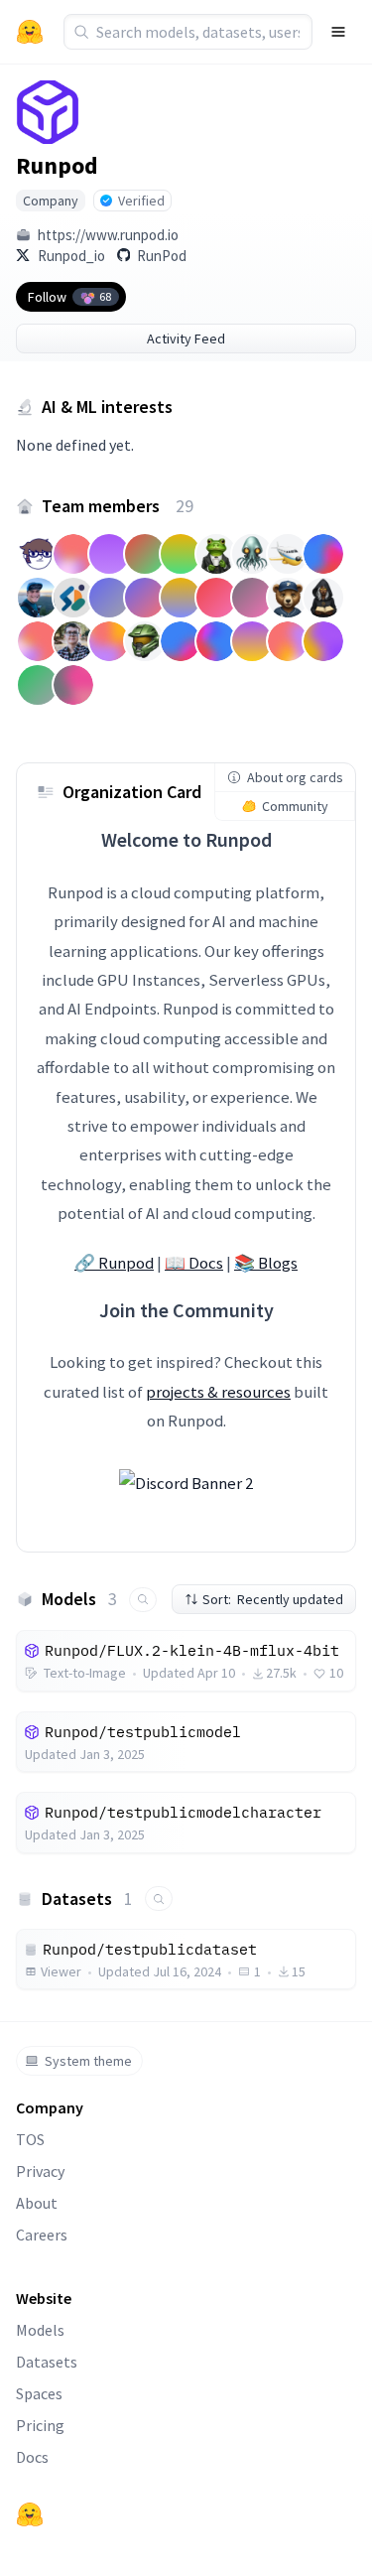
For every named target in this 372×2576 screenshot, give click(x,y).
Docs (32, 2457)
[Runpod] (48, 112)
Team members (118, 506)
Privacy (40, 2171)
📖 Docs (194, 1263)
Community (295, 806)
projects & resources (218, 1392)
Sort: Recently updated (273, 1599)
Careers (42, 2235)
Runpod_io (71, 256)
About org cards (295, 777)
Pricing (40, 2425)
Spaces (39, 2393)
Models (40, 2330)
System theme (88, 2061)
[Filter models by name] (143, 1600)
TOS (30, 2139)
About (37, 2203)
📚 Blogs (266, 1263)
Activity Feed (186, 339)
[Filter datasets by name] (159, 1898)
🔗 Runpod (114, 1263)
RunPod (162, 256)
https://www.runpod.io (108, 235)
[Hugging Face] (30, 2514)
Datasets (47, 2362)
